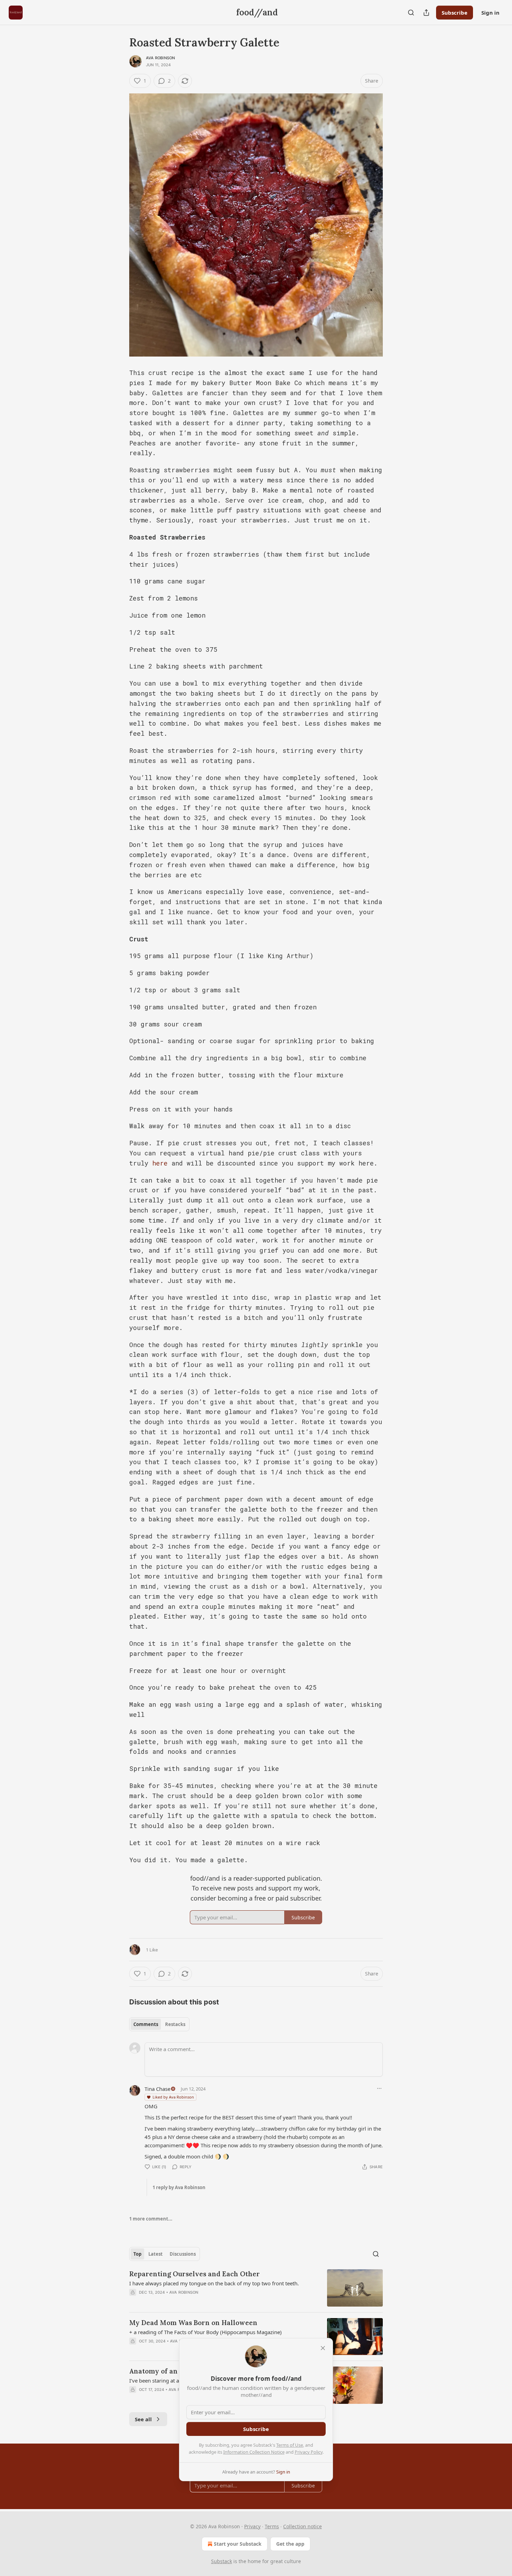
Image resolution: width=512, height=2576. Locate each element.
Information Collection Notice (254, 2452)
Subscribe (455, 13)
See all (143, 2419)
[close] (323, 2348)
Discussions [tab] (183, 2254)
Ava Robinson (160, 58)
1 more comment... (151, 2219)
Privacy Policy (309, 2452)
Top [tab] (137, 2254)
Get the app (290, 2544)
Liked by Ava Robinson (173, 2097)
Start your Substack (238, 2544)
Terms (272, 2526)
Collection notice (302, 2526)
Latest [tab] (156, 2254)
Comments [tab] (146, 2024)
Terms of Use (290, 2445)
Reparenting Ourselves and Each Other (195, 2274)
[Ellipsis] (379, 2088)
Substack (222, 2561)
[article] (256, 2288)
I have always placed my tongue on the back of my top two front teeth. (214, 2283)
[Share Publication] (426, 13)
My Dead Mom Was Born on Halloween (193, 2323)
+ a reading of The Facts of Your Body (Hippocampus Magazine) (205, 2332)
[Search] (411, 13)
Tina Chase (157, 2089)
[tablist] (159, 2024)
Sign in (490, 13)
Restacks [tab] (175, 2024)
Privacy (252, 2526)
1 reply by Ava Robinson (179, 2187)
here (160, 1163)
